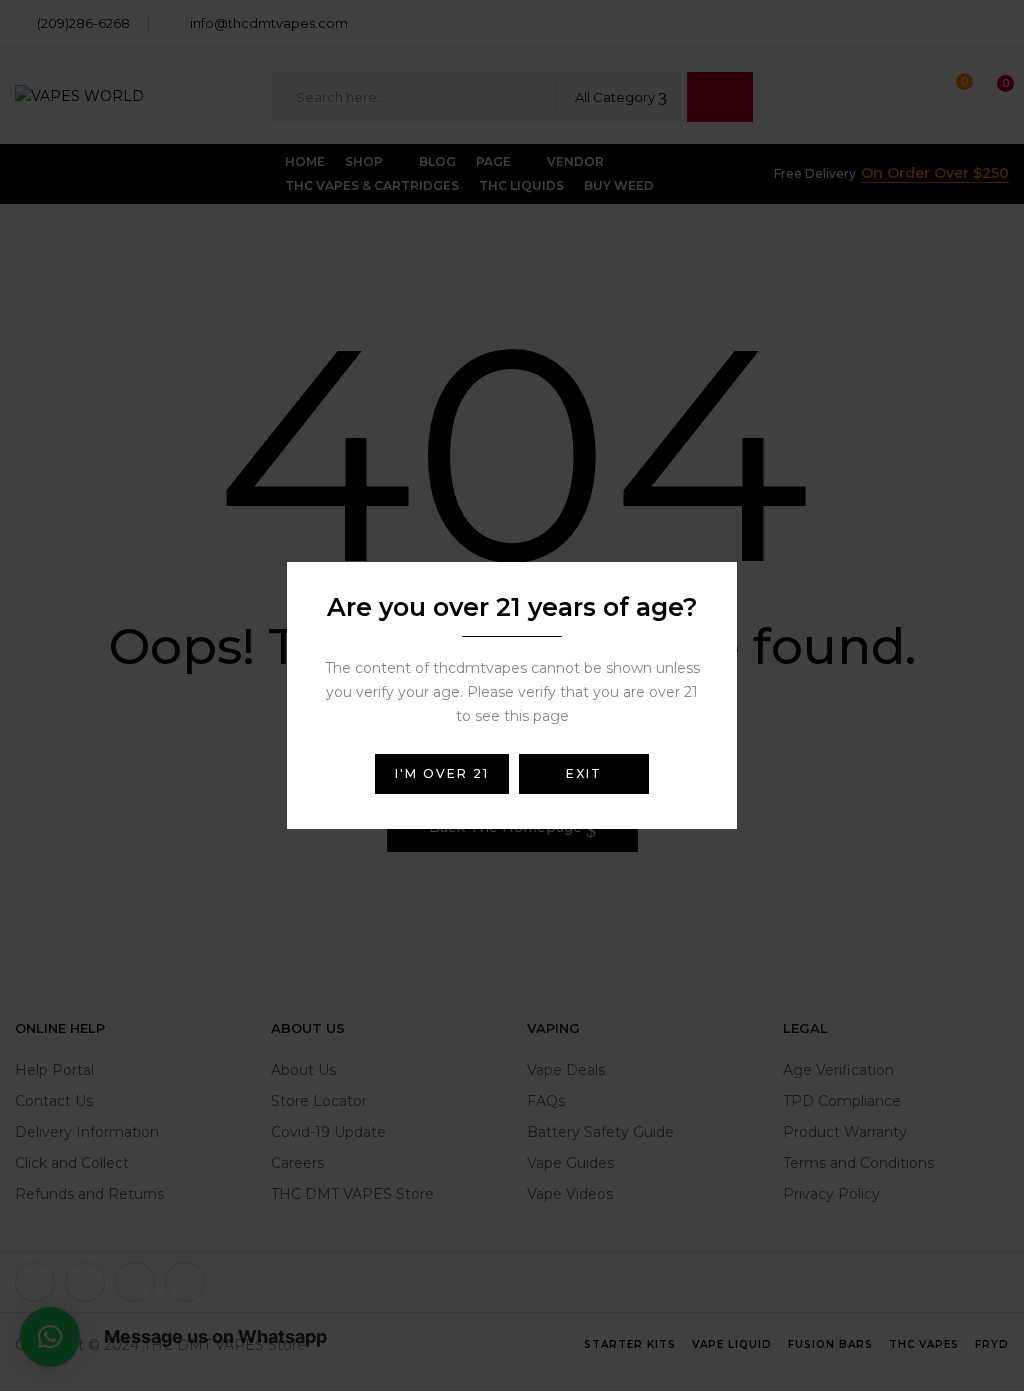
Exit (584, 773)
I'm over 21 (442, 773)
